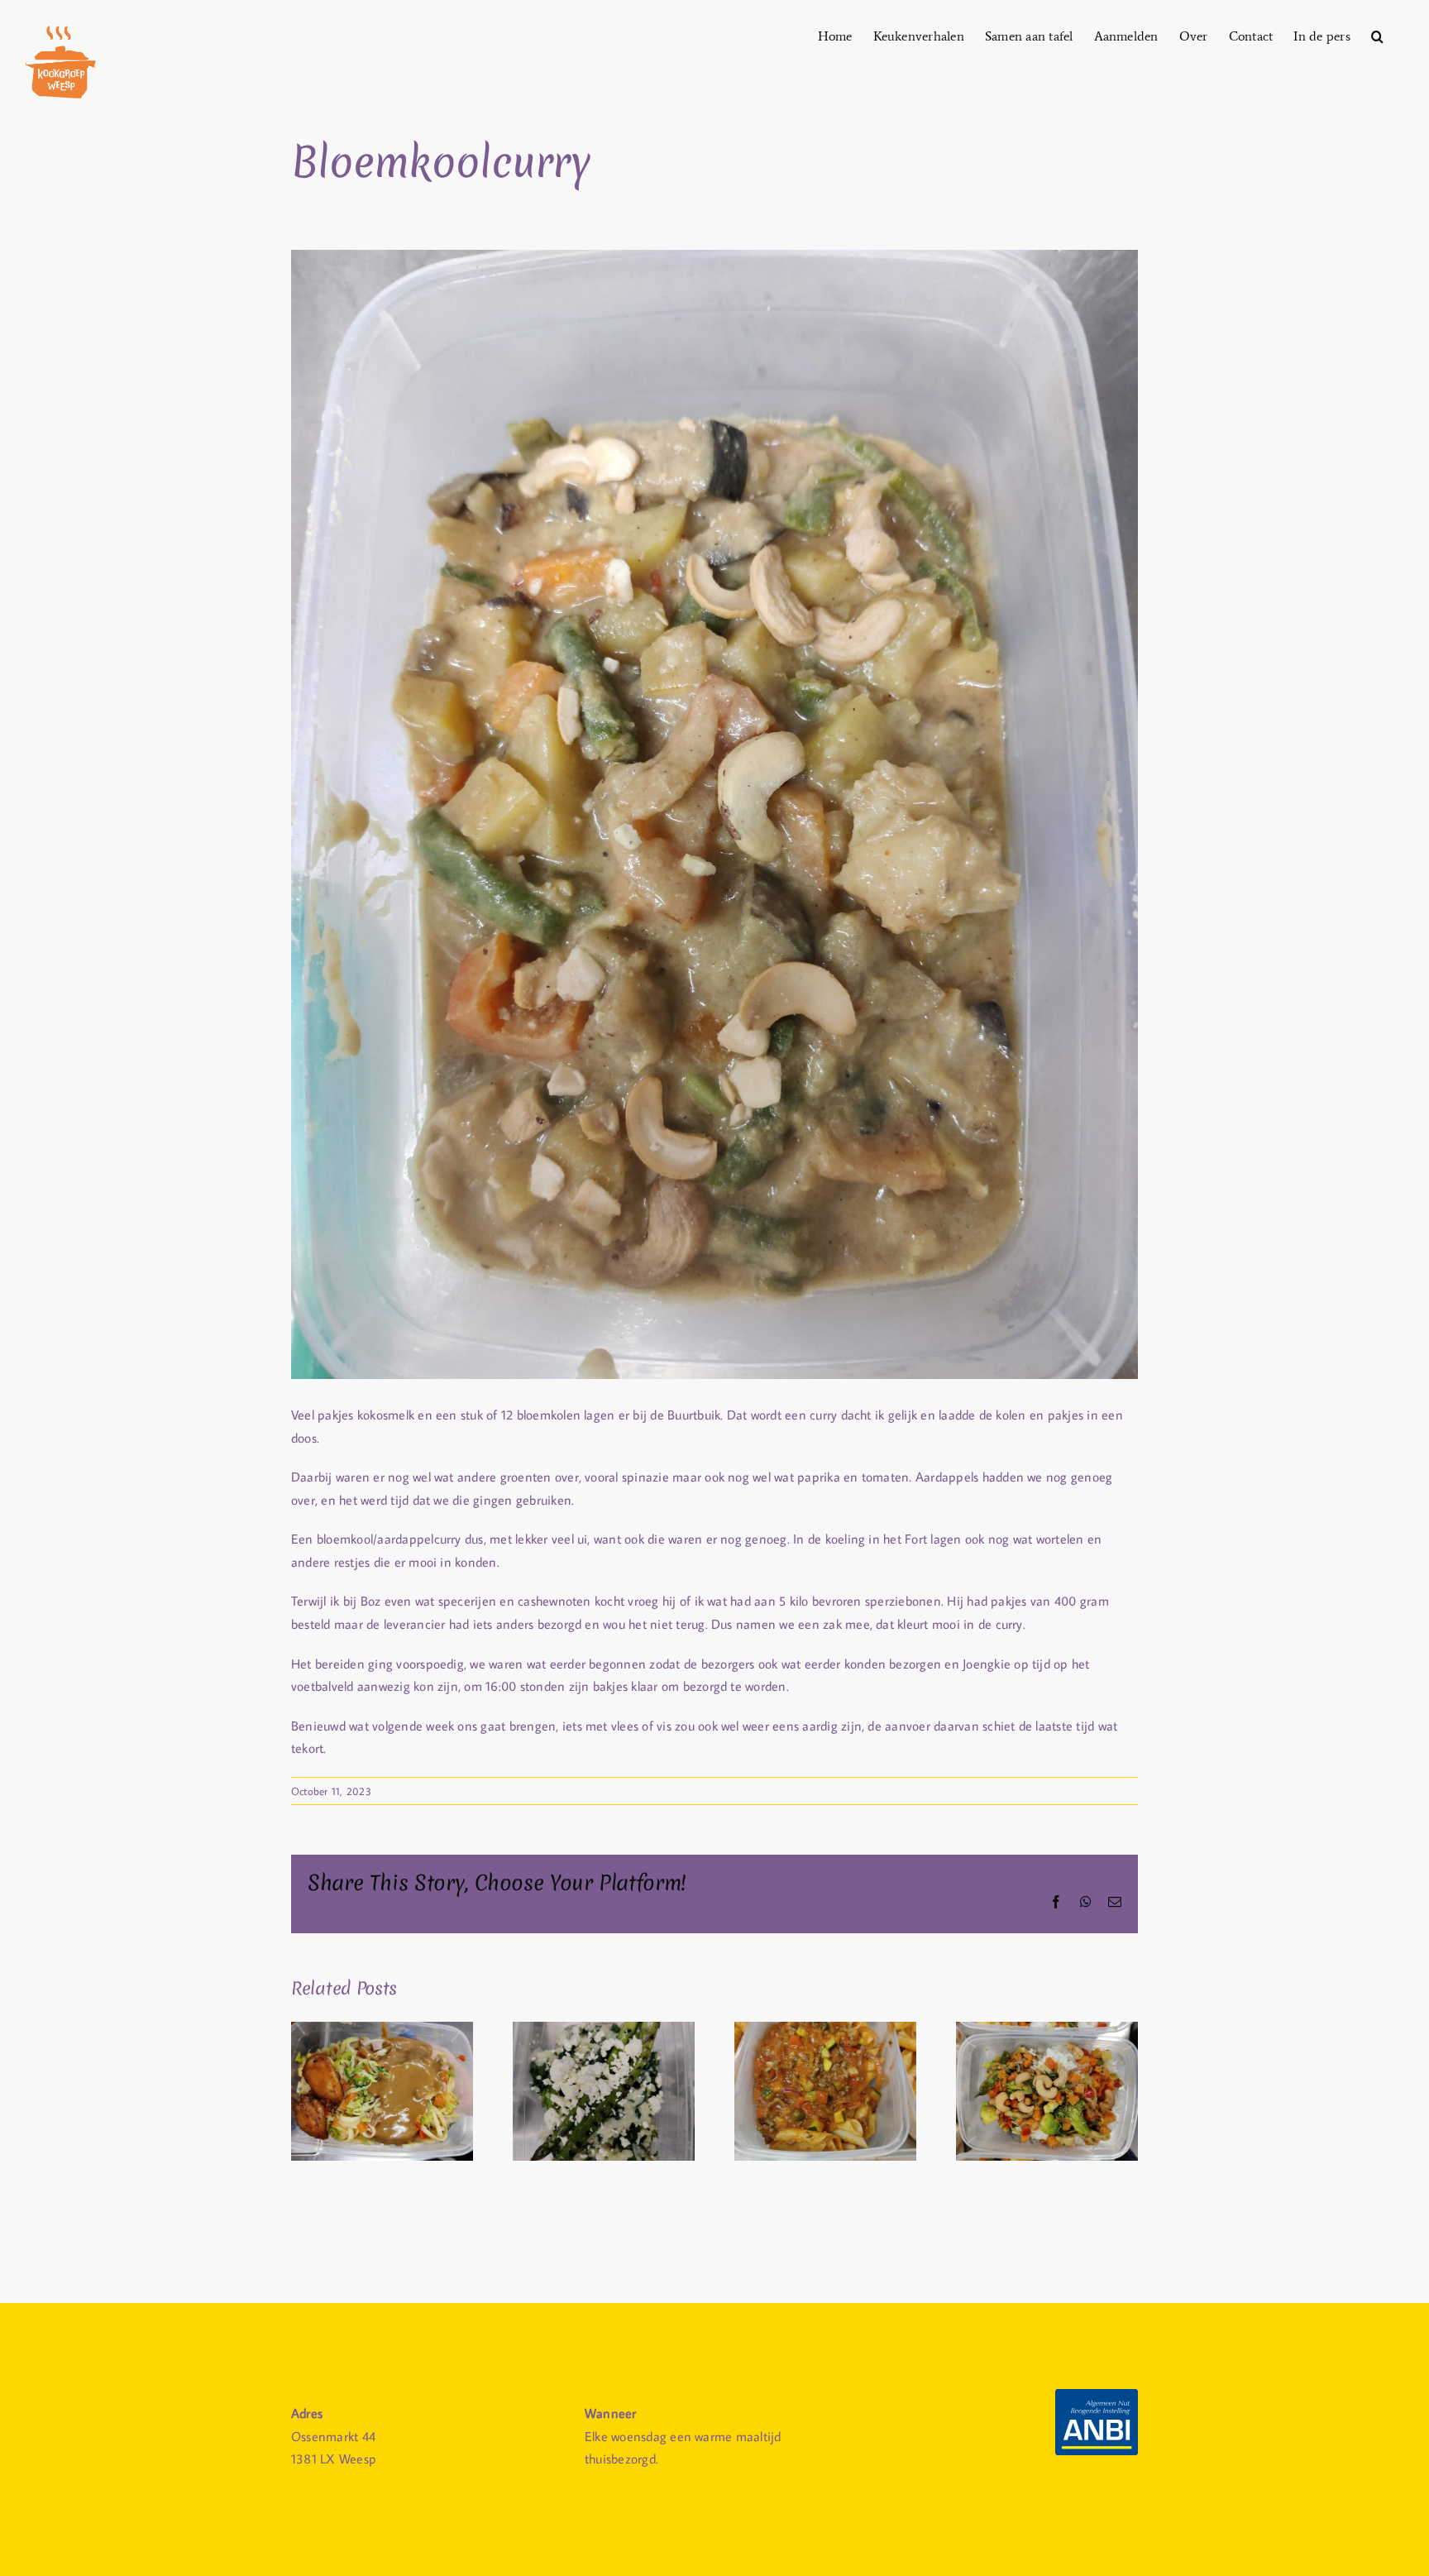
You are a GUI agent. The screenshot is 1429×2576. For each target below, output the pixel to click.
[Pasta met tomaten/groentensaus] (825, 2030)
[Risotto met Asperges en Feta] (604, 2030)
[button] (1377, 35)
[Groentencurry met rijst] (1047, 2030)
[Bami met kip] (382, 2030)
